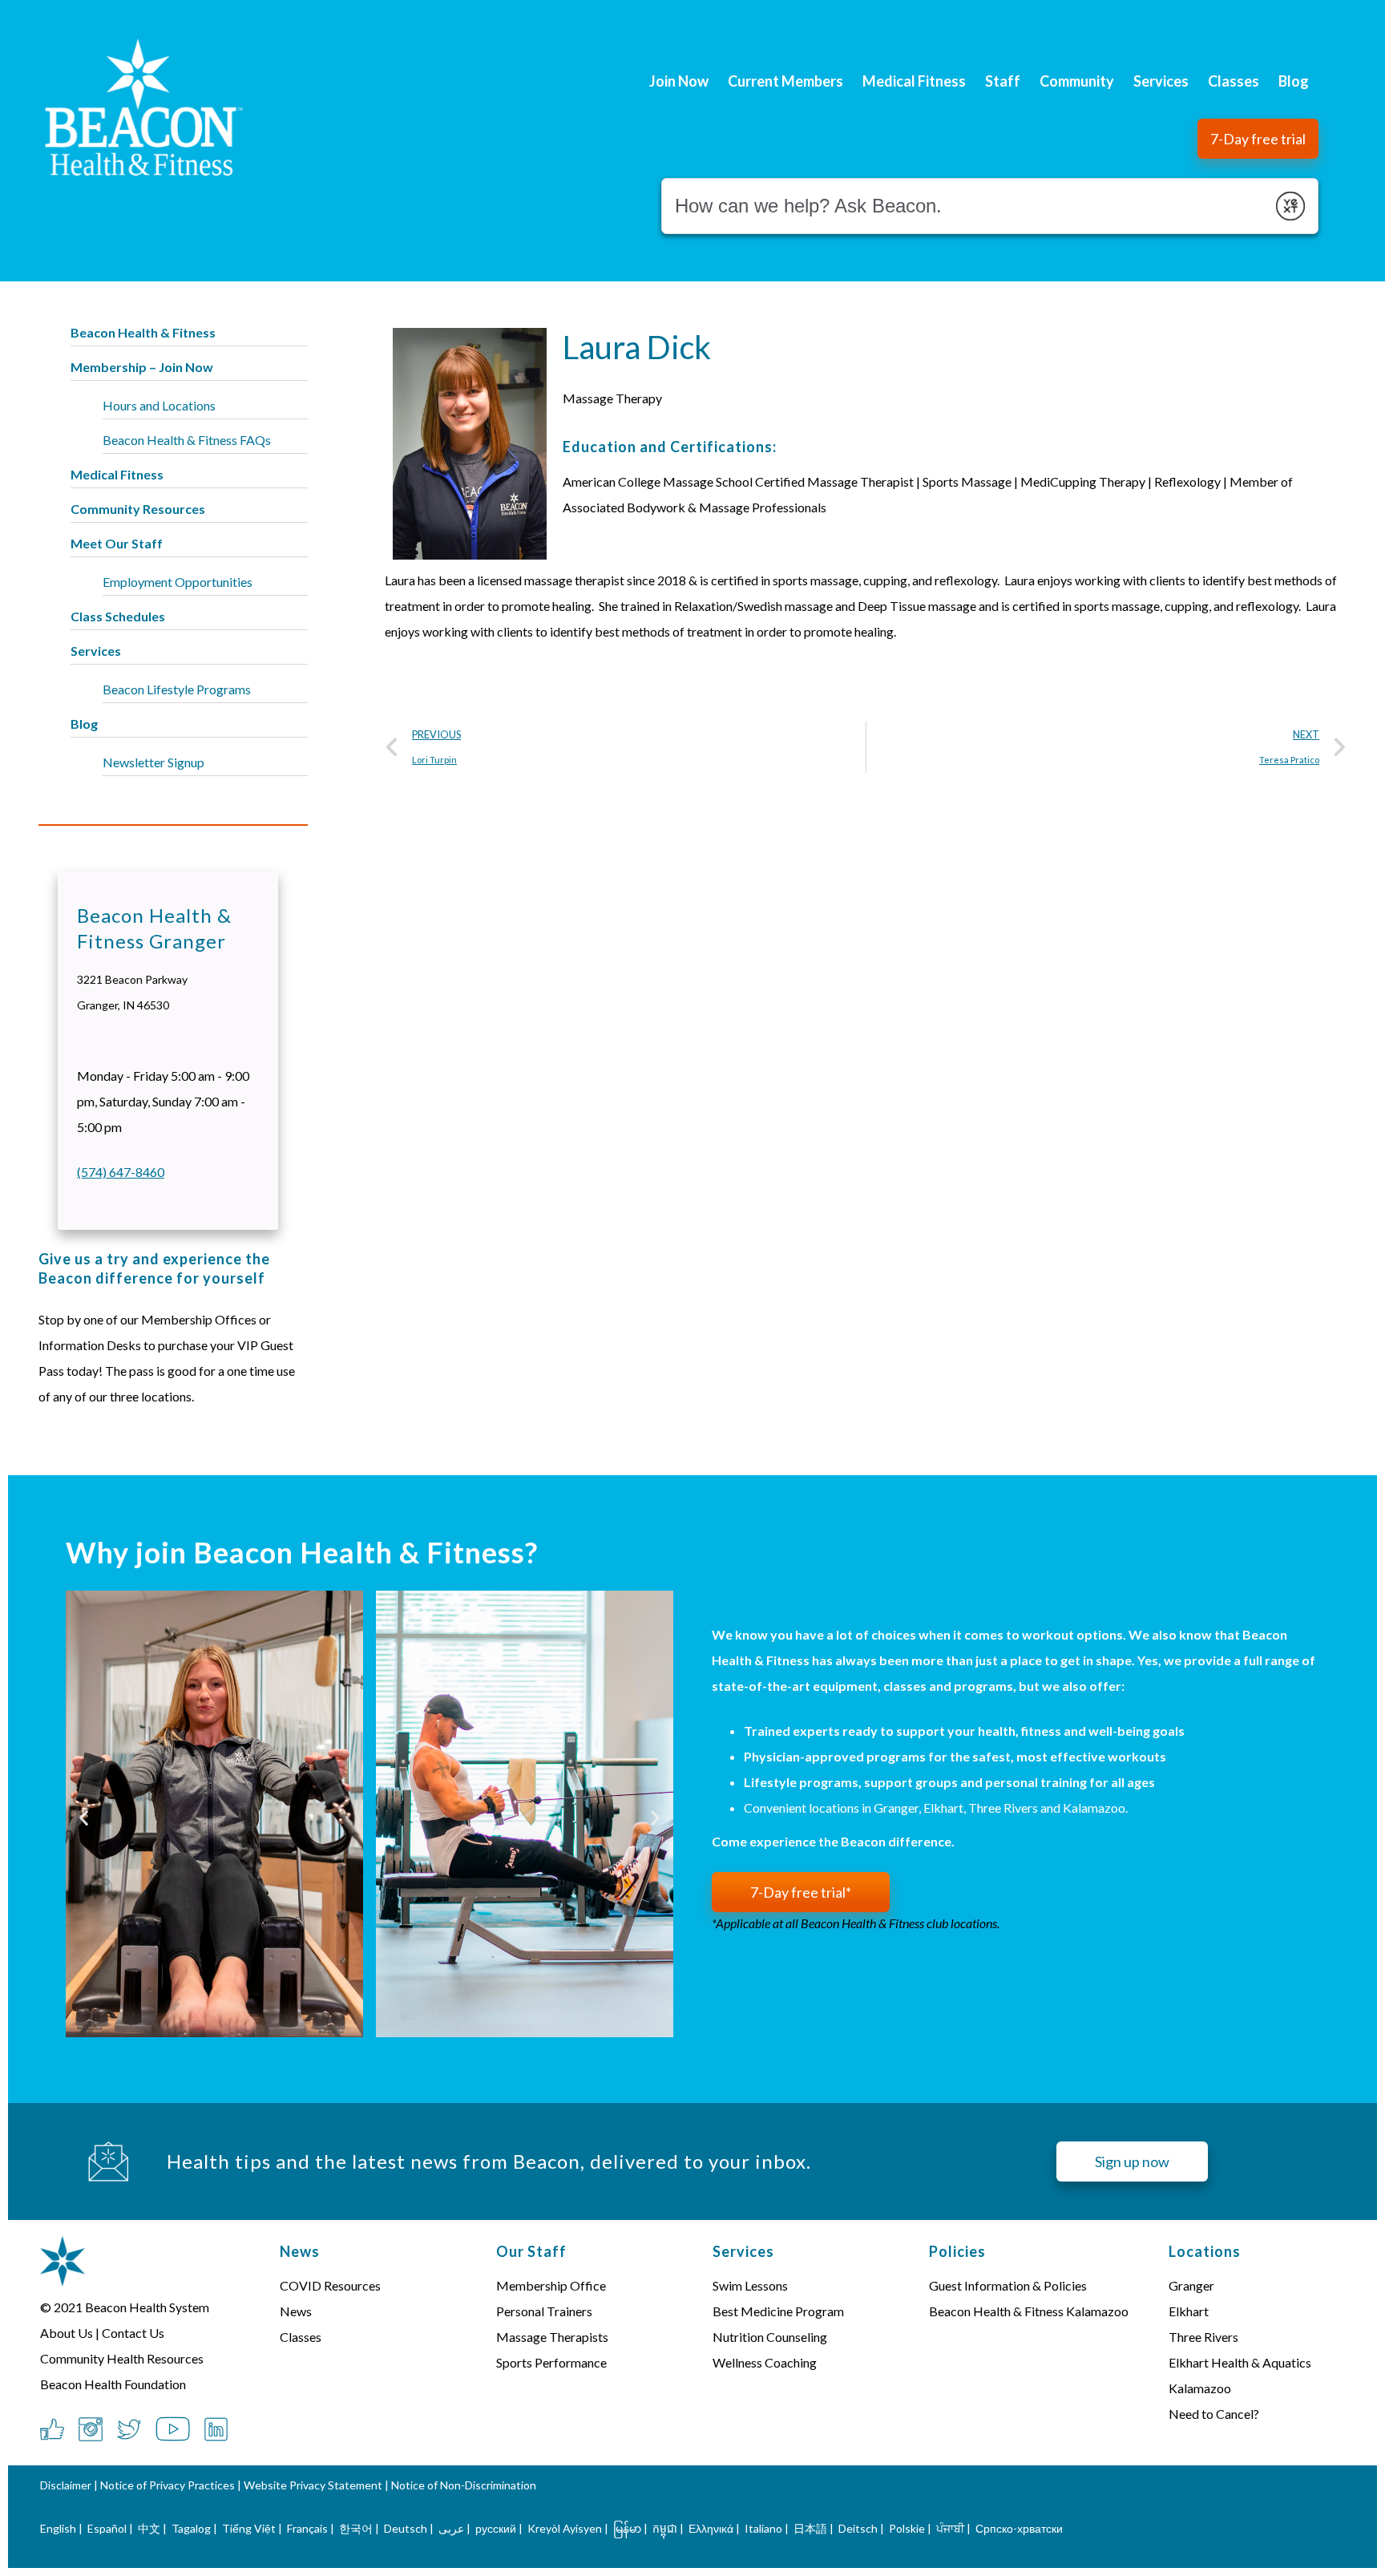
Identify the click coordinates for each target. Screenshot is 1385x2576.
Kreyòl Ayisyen (565, 2528)
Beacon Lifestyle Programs (177, 689)
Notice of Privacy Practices (168, 2485)
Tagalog (191, 2528)
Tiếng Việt (250, 2528)
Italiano (763, 2528)
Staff (1003, 81)
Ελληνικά (711, 2528)
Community (1077, 81)
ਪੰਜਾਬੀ (950, 2528)
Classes (1234, 81)
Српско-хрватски (1019, 2528)
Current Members (785, 81)
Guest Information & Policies (1008, 2285)
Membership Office (551, 2285)
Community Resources (138, 509)
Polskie (907, 2528)
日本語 (810, 2528)
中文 (149, 2528)
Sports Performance (551, 2362)
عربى (451, 2528)
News (296, 2311)
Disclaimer (66, 2485)
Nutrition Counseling (770, 2337)
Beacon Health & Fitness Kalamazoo (1029, 2311)
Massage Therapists (552, 2337)
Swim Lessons (750, 2285)
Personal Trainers (544, 2311)
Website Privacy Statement (313, 2485)
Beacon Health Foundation (113, 2384)
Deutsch (406, 2528)
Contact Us (133, 2333)
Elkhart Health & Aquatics (1240, 2362)
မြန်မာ (627, 2528)
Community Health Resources (122, 2358)
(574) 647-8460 (121, 1172)
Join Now (679, 81)
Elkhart (1189, 2311)
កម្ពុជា (665, 2528)
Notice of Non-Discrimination (464, 2485)
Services (1161, 81)
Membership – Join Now (142, 367)
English (58, 2528)
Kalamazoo (1200, 2388)
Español (107, 2528)
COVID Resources (330, 2285)
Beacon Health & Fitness (143, 332)
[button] (1258, 139)
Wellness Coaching (765, 2362)
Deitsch (858, 2528)
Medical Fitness (914, 81)
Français (307, 2528)
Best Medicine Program (778, 2311)
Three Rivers (1203, 2337)
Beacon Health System (147, 2307)
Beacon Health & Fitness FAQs (187, 440)
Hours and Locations (159, 405)
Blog (1294, 81)
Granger (1191, 2285)
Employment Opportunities (178, 582)
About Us (67, 2333)
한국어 (356, 2528)
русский (496, 2528)
